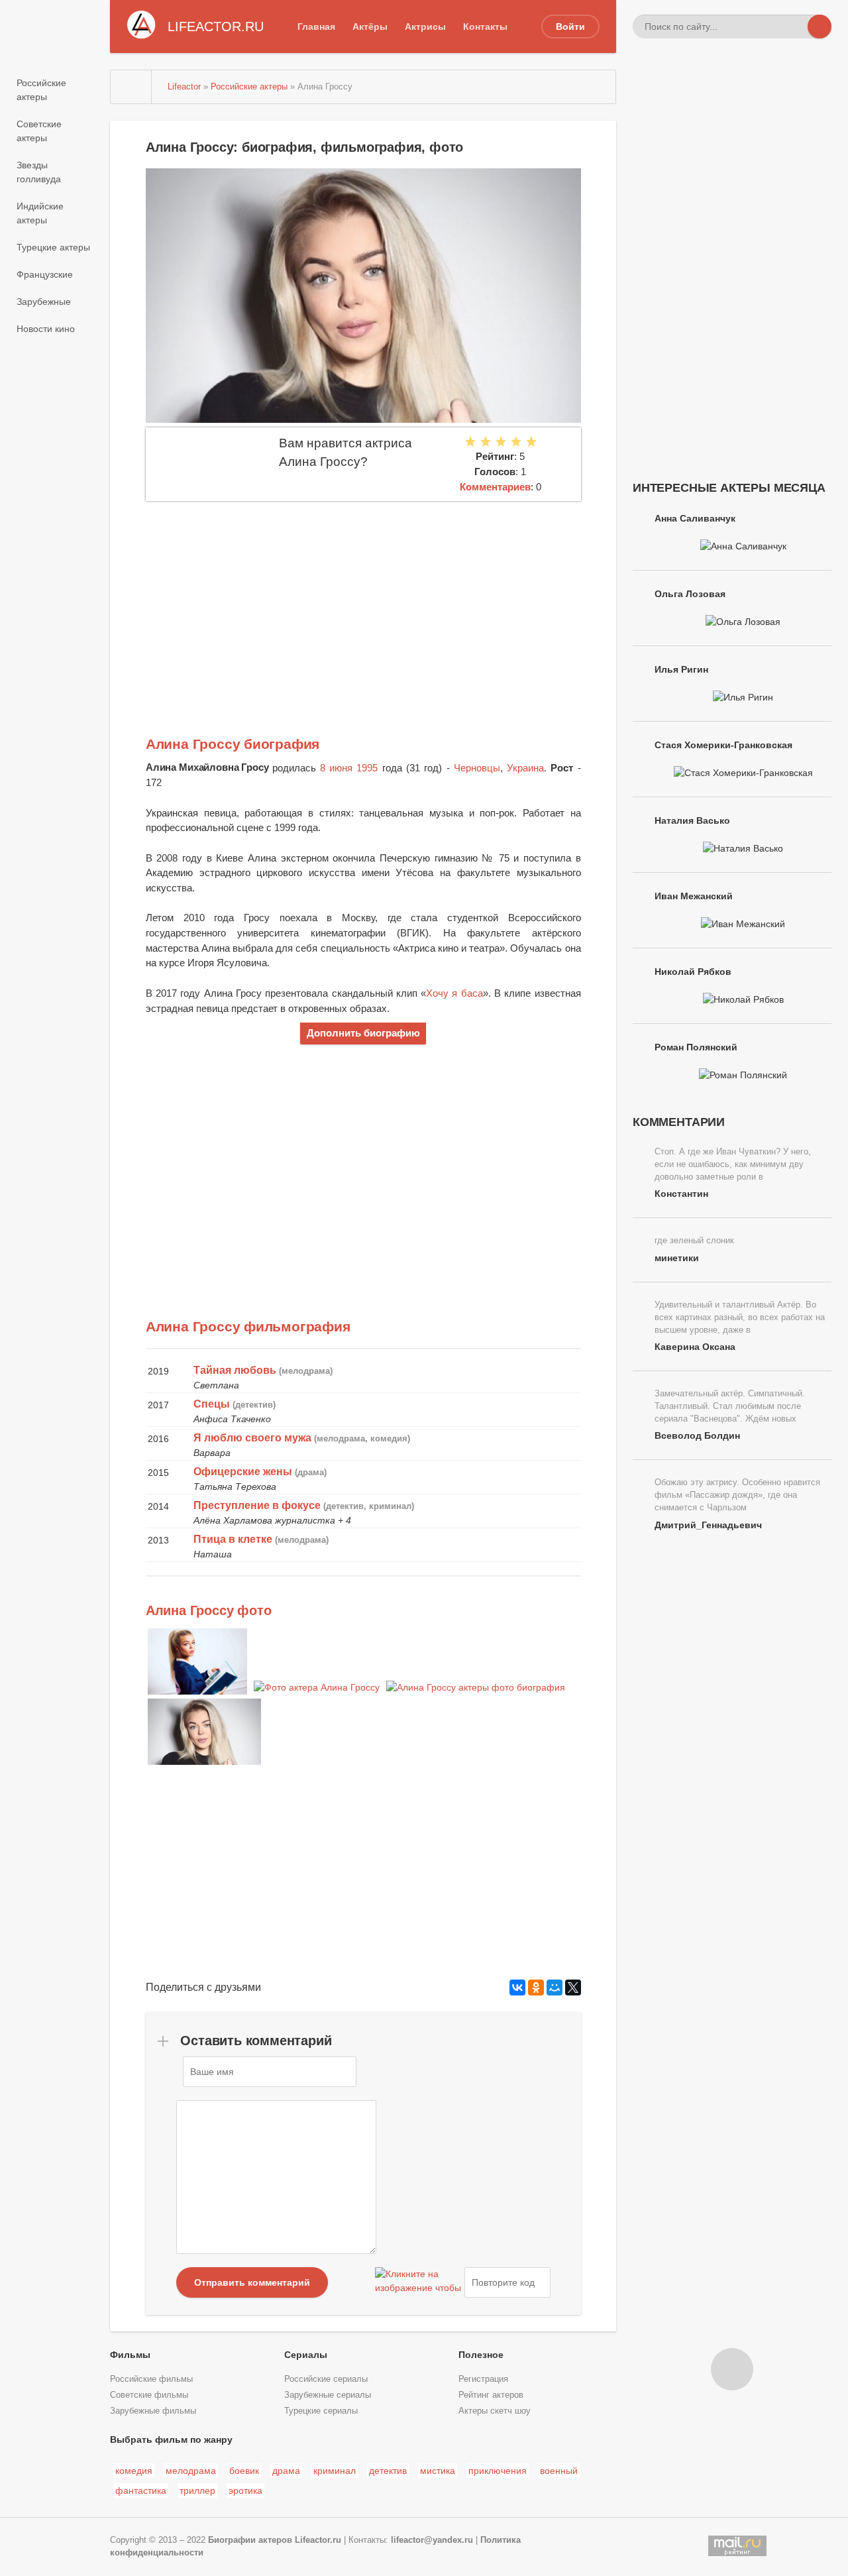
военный (559, 2471)
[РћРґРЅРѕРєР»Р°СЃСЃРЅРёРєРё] (536, 1988)
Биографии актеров (250, 2540)
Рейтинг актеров (491, 2395)
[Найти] (820, 27)
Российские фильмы (151, 2379)
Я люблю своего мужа (252, 1438)
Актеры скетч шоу (495, 2411)
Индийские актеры (40, 213)
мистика (438, 2471)
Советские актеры (39, 131)
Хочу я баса (454, 993)
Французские (45, 274)
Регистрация (483, 2379)
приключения (498, 2471)
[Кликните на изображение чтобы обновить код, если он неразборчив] (418, 2282)
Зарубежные (44, 302)
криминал (335, 2471)
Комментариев (495, 487)
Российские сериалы (326, 2379)
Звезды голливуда (39, 172)
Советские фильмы (149, 2395)
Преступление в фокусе (257, 1505)
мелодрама (191, 2471)
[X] (573, 1988)
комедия (134, 2471)
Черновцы (477, 768)
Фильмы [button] (130, 2355)
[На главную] (131, 87)
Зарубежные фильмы (153, 2411)
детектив (388, 2471)
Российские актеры (41, 90)
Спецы (212, 1404)
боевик (244, 2471)
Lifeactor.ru (318, 2540)
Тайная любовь (235, 1370)
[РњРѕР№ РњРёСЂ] (555, 1988)
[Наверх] (732, 2369)
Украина (525, 768)
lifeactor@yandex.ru (432, 2540)
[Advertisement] (363, 600)
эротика (245, 2491)
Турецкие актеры (53, 247)
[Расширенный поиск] (796, 27)
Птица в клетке (233, 1539)
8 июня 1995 (349, 768)
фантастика (141, 2491)
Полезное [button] (481, 2355)
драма (286, 2471)
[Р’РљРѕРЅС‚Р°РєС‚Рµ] (517, 1988)
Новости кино (46, 329)
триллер (197, 2491)
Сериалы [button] (306, 2355)
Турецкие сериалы (321, 2411)
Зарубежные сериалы (328, 2395)
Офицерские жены (243, 1472)
